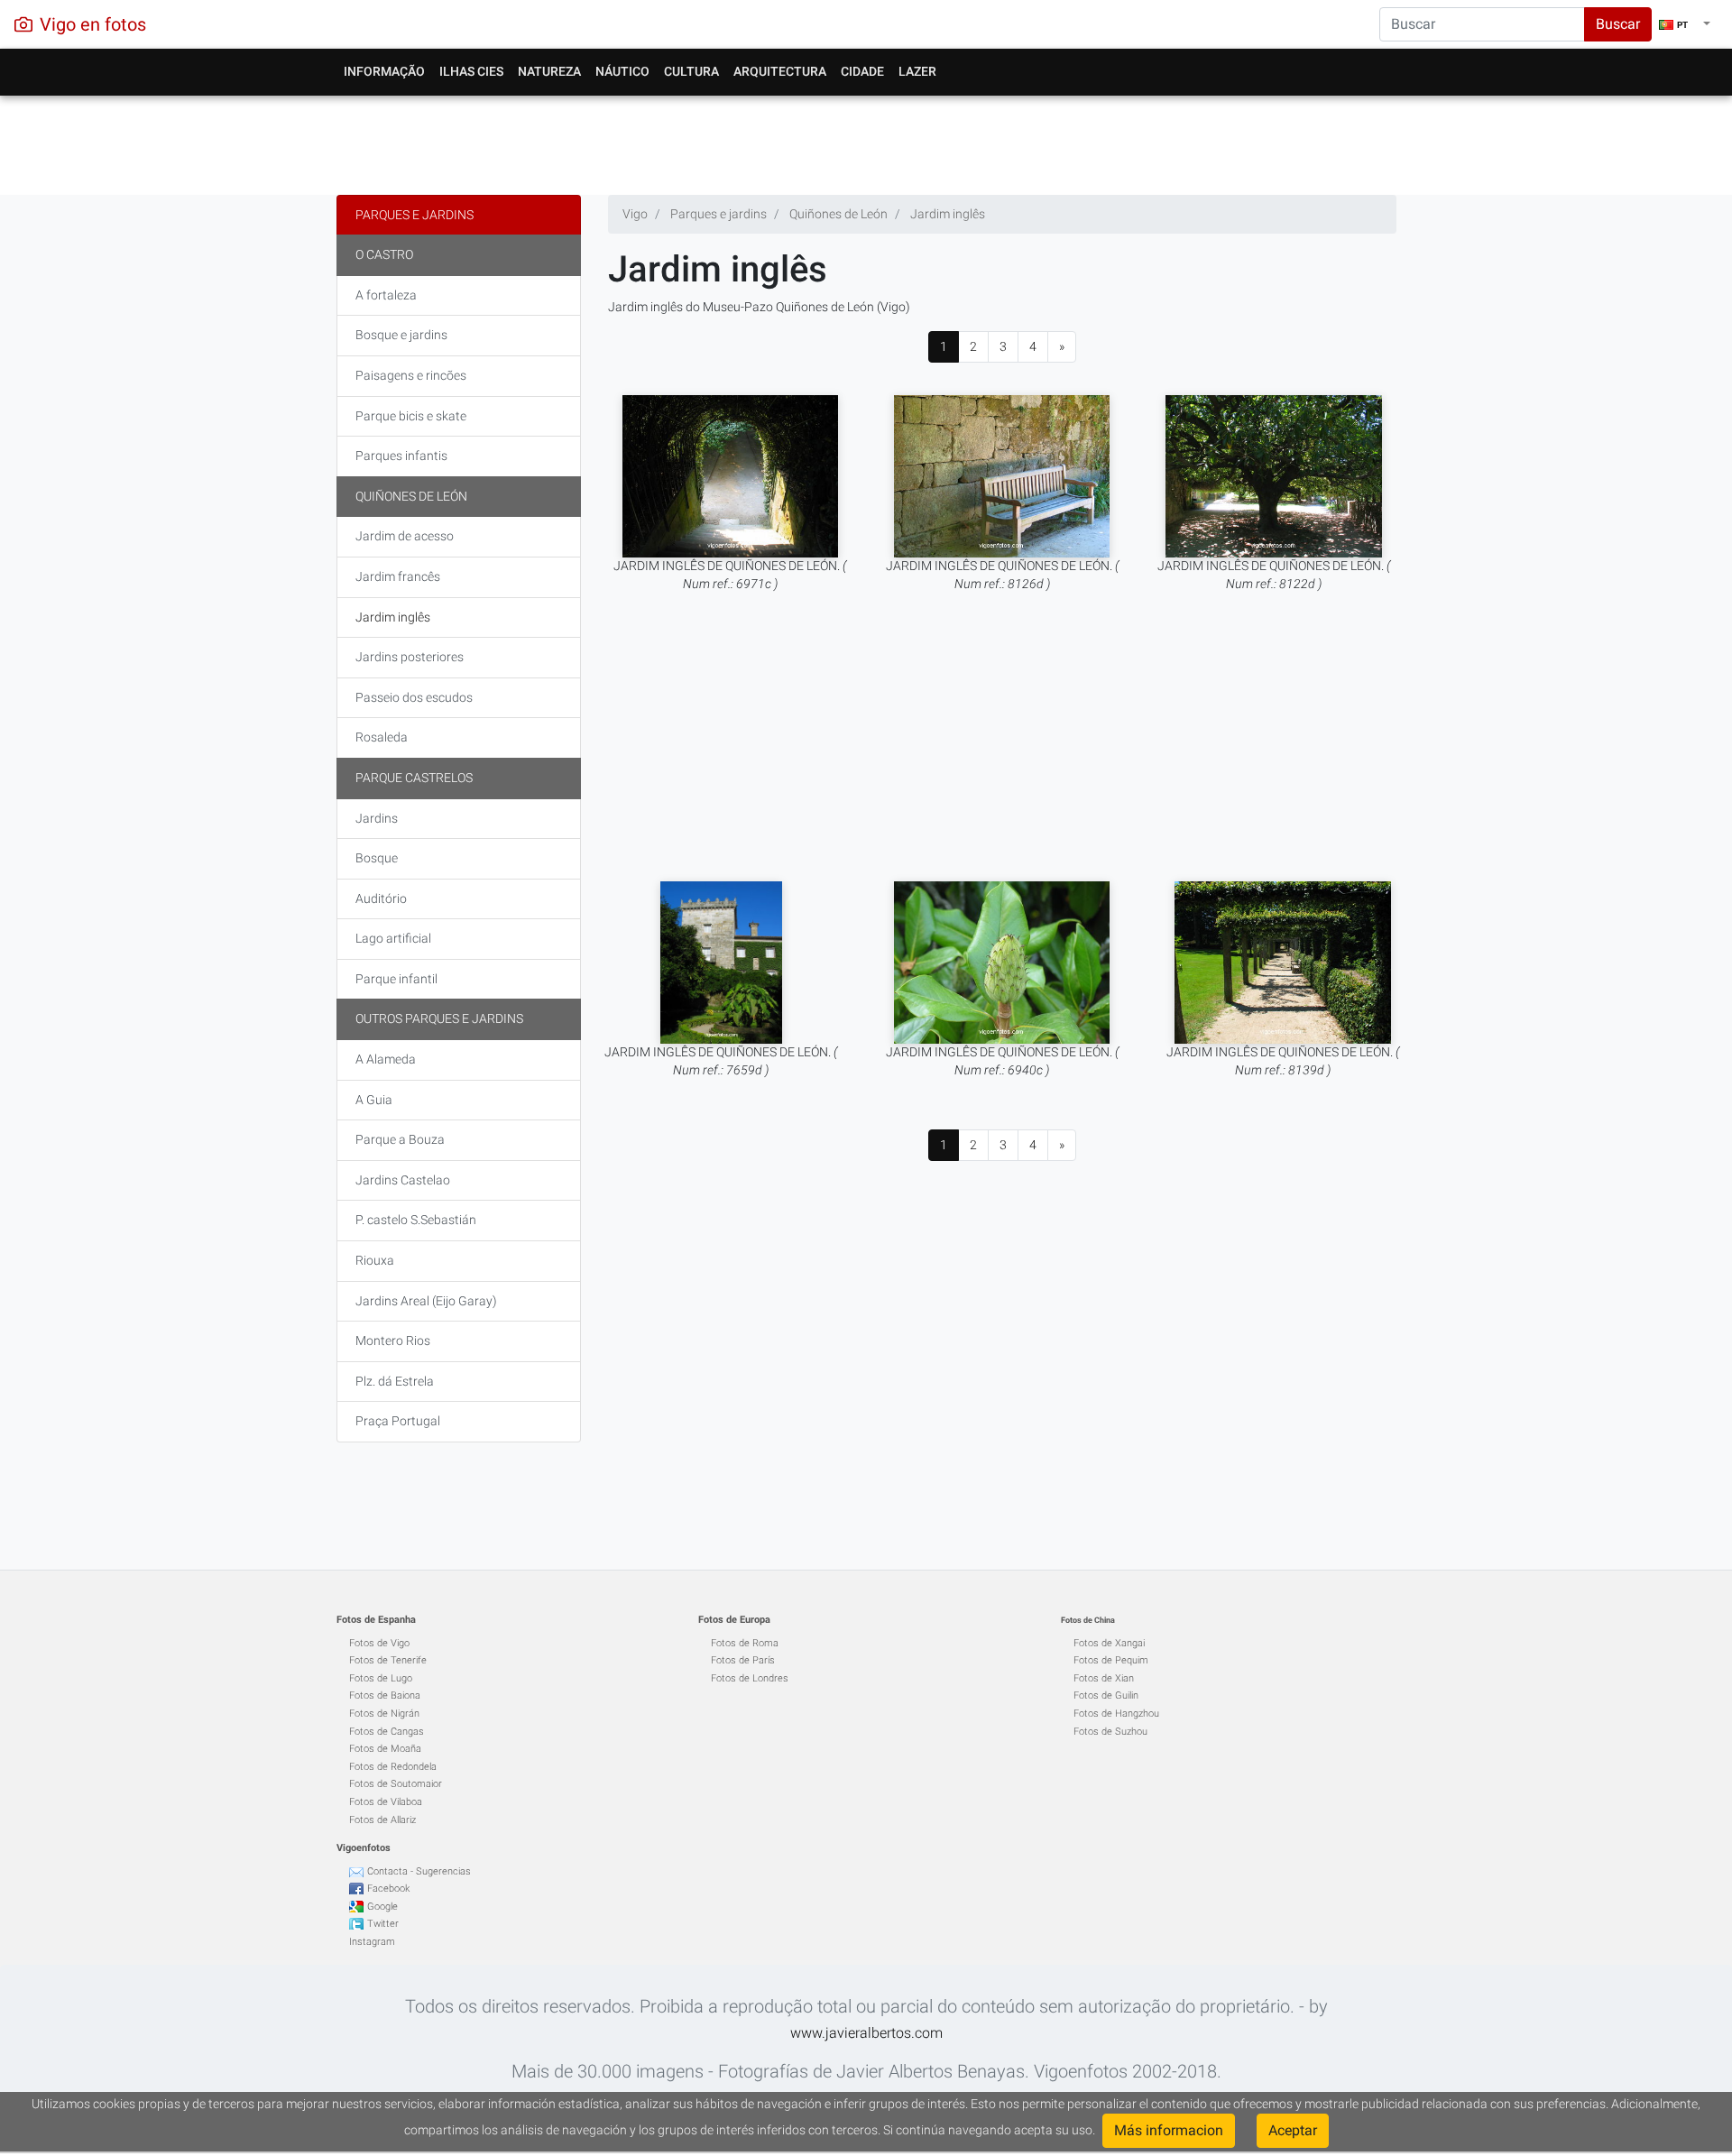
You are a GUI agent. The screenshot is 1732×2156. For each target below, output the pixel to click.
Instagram (372, 1942)
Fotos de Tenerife (388, 1660)
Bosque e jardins (401, 335)
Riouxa (375, 1260)
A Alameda (386, 1059)
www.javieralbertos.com (866, 2033)
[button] (1685, 24)
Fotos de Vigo (379, 1643)
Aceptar (1293, 2130)
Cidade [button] (862, 71)
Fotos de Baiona (385, 1695)
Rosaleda (382, 737)
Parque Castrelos (414, 778)
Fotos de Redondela (393, 1767)
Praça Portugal (398, 1421)
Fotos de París (743, 1660)
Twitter (383, 1924)
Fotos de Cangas (387, 1732)
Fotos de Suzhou (1110, 1732)
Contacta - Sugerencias (419, 1871)
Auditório (381, 898)
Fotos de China (1088, 1620)
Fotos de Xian (1104, 1678)
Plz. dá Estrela (395, 1381)
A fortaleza (386, 295)
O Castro (384, 254)
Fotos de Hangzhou (1116, 1714)
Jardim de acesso (405, 536)
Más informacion (1169, 2130)
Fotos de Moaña (385, 1749)
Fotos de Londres (750, 1678)
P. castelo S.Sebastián (416, 1220)
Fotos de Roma (745, 1643)
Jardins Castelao (403, 1180)
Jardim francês (398, 576)
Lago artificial (393, 938)
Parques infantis (401, 456)
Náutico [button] (622, 71)
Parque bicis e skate (411, 416)
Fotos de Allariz (382, 1820)
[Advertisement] (866, 141)
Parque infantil (396, 979)
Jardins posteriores (410, 657)
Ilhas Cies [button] (471, 71)
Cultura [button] (691, 71)
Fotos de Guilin (1106, 1695)
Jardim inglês (393, 617)
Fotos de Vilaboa (386, 1802)
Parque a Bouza (400, 1139)
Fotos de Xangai (1109, 1643)
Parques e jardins (415, 215)
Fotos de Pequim (1111, 1660)
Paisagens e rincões (411, 375)
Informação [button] (384, 71)
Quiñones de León (411, 496)
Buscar (1618, 24)
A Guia (374, 1100)
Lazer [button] (917, 71)
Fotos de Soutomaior (396, 1784)
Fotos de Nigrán (384, 1714)
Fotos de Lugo (381, 1678)
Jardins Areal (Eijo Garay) (426, 1301)
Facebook (388, 1889)
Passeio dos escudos (414, 697)
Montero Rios (393, 1341)
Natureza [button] (549, 71)
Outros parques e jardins (439, 1018)
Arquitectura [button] (780, 71)
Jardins (377, 818)
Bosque (377, 858)
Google (382, 1907)
